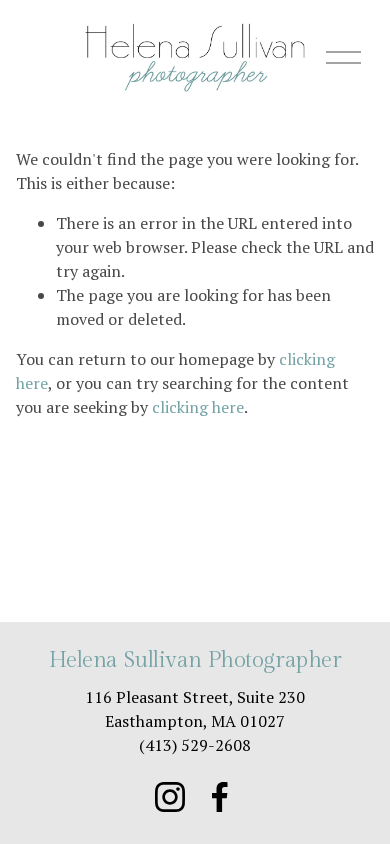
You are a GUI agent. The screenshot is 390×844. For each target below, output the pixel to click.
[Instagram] (170, 797)
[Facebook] (220, 797)
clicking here (198, 407)
